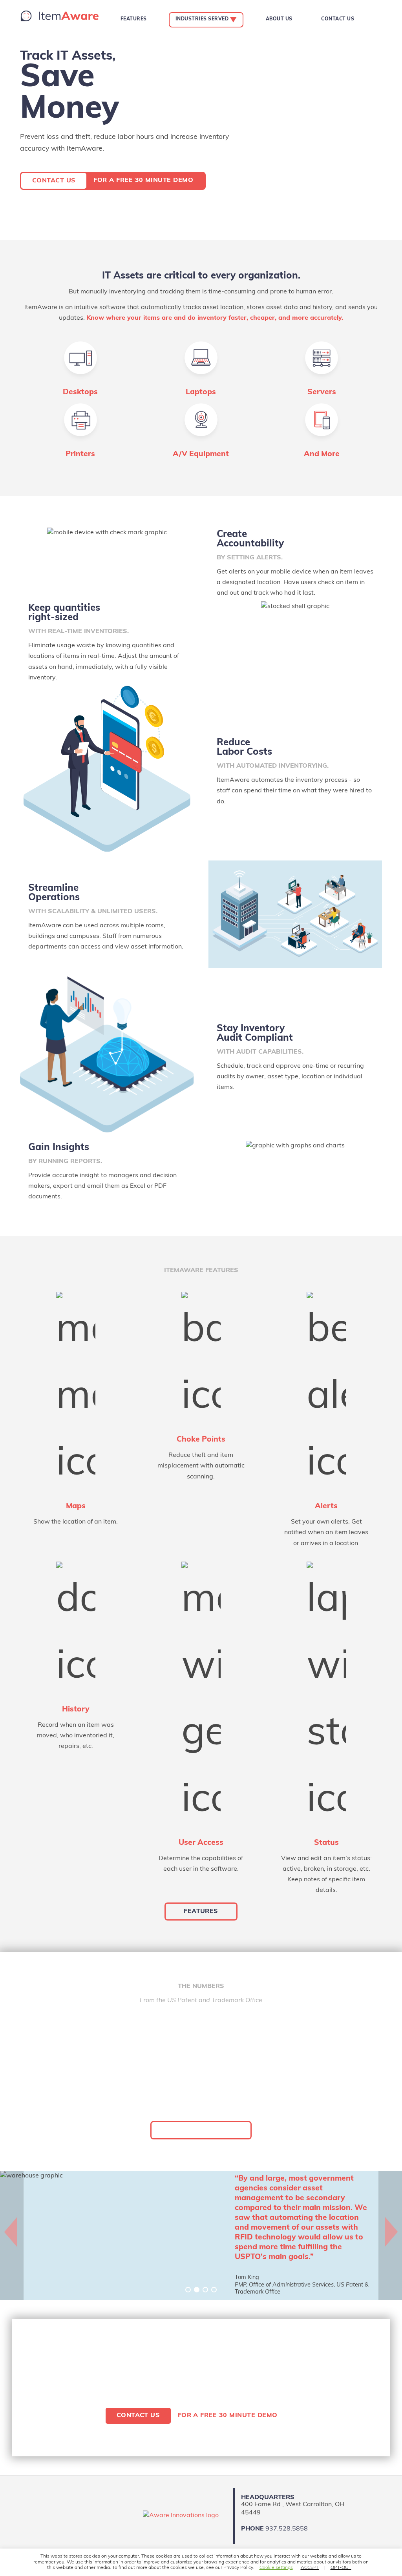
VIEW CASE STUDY (201, 2130)
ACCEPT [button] (310, 2568)
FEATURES (201, 1912)
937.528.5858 (287, 2529)
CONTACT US (54, 181)
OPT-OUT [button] (341, 2568)
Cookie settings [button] (276, 2568)
